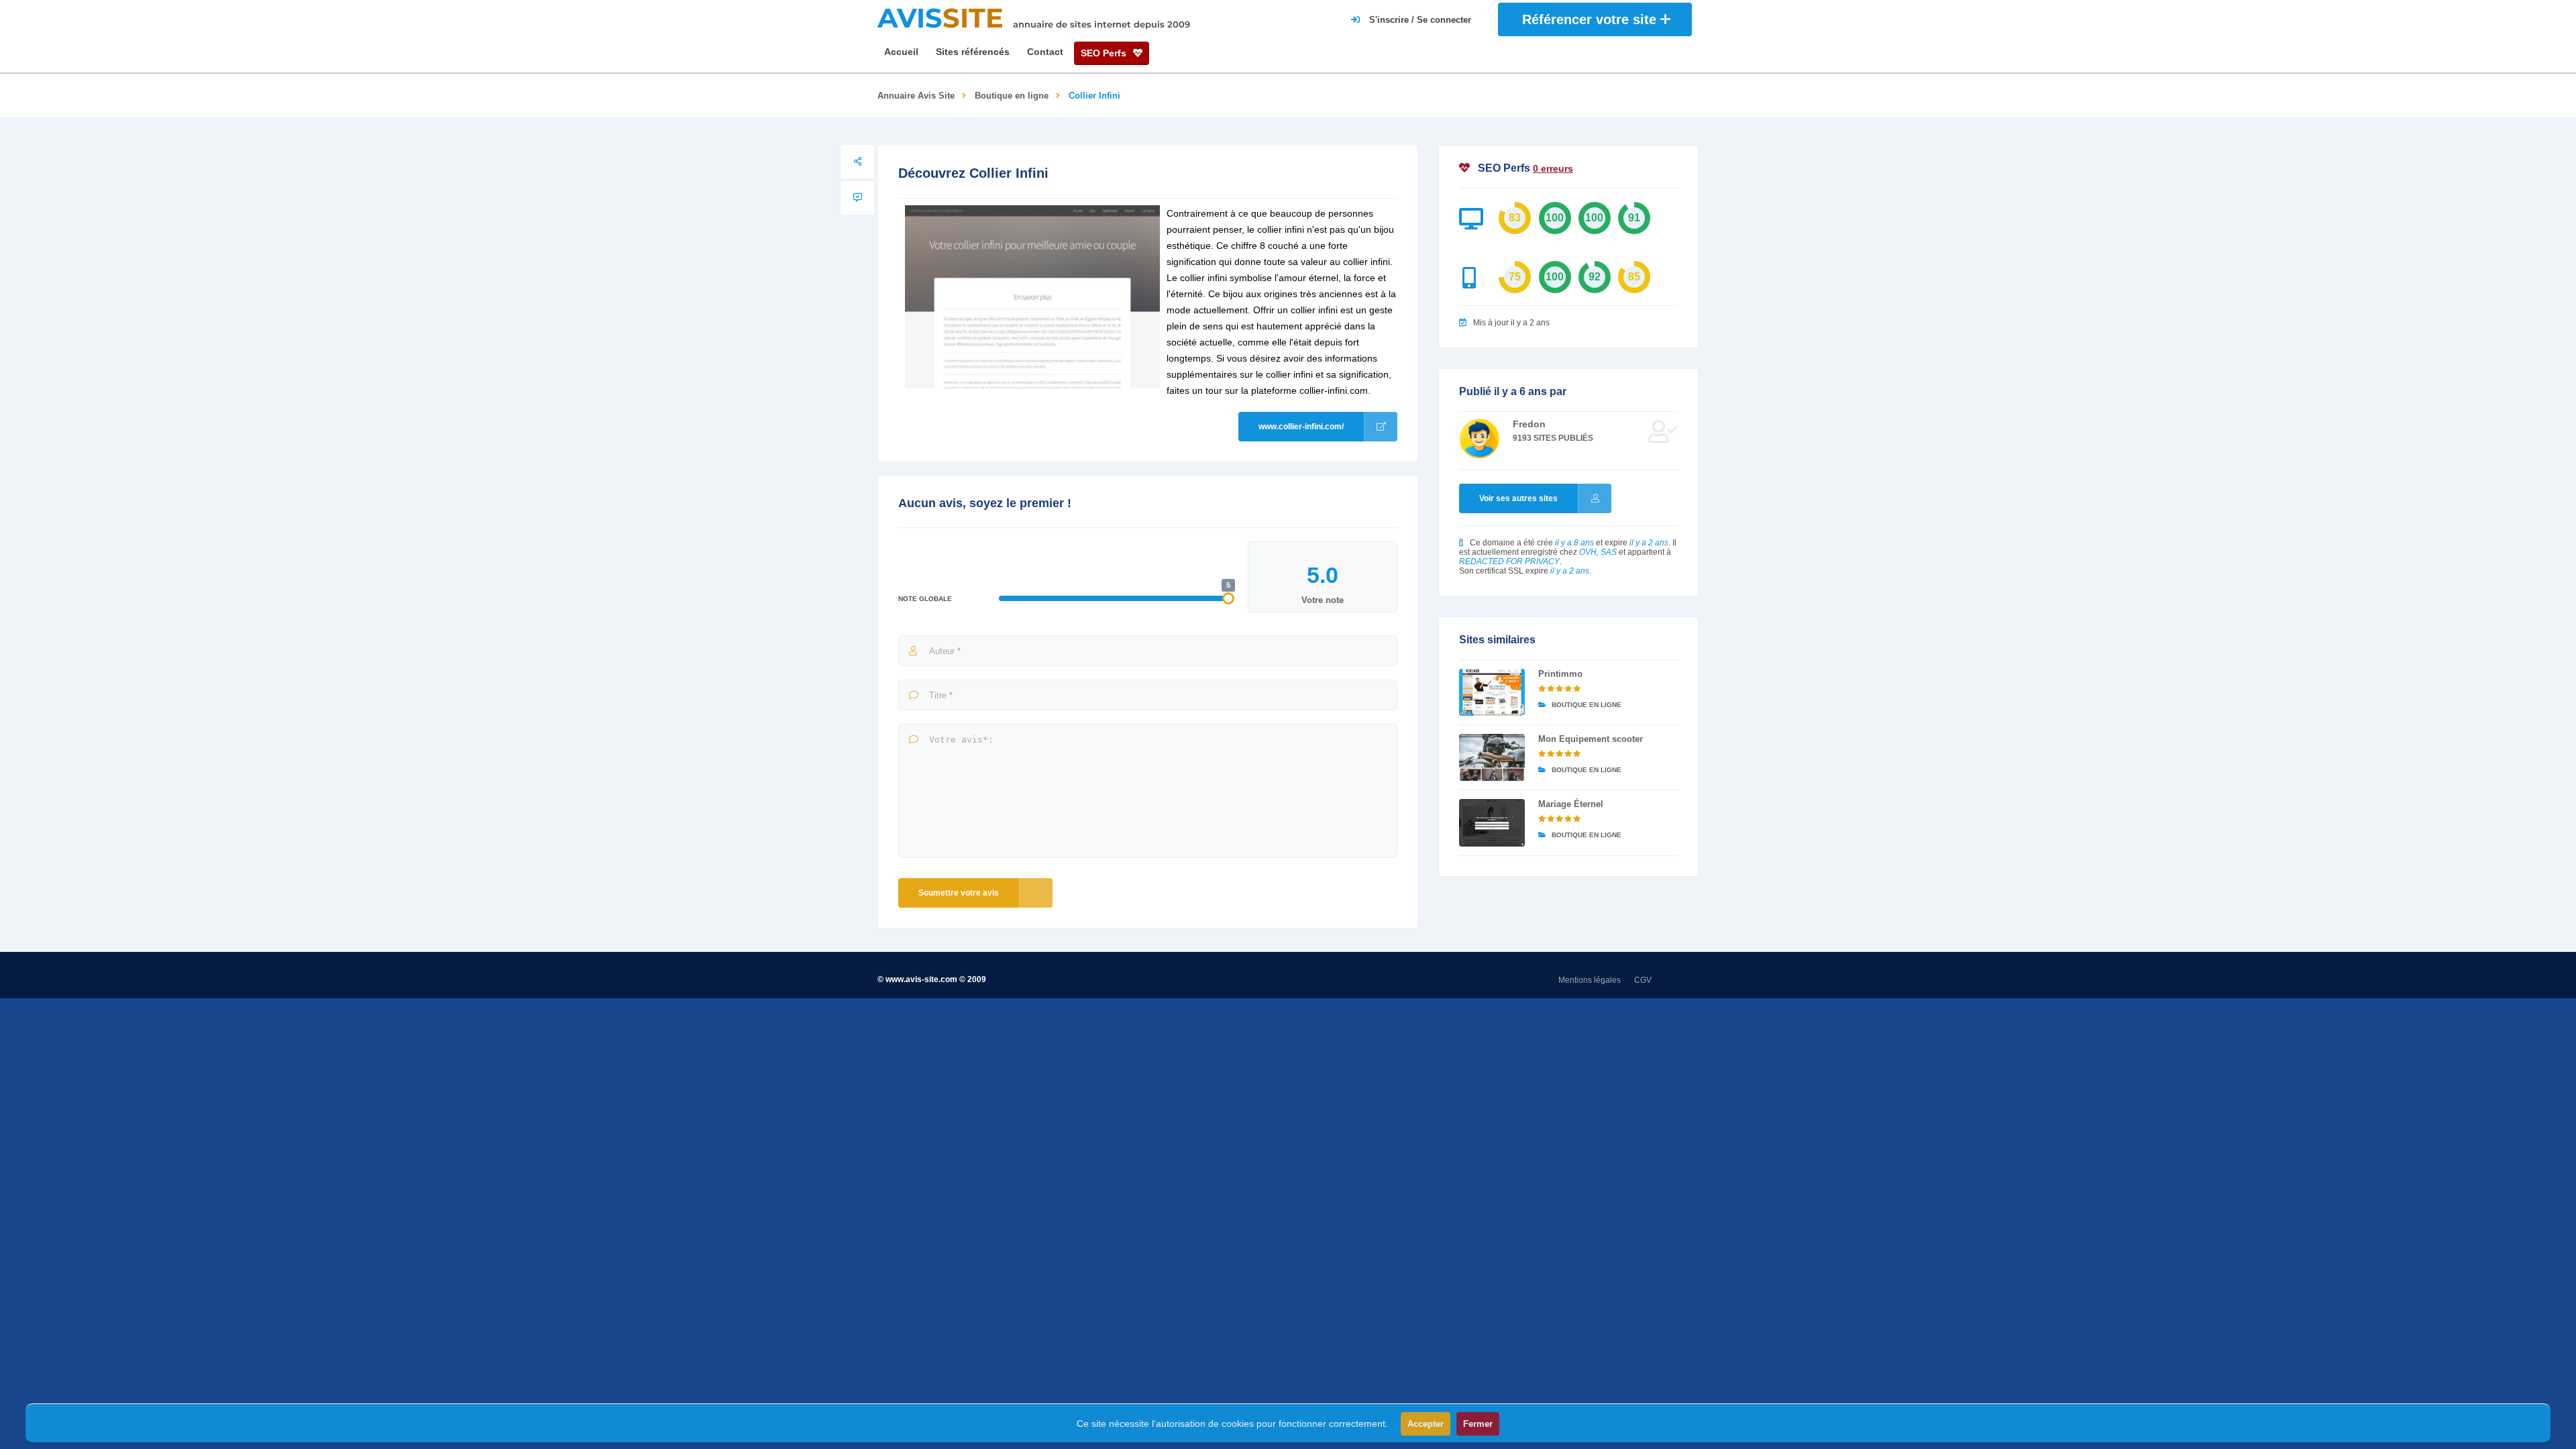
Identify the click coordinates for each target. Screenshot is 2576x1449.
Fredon (1529, 424)
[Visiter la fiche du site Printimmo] (1492, 692)
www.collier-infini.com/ (1301, 427)
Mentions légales (1590, 980)
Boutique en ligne (1012, 96)
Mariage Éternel (1571, 804)
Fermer (1478, 1424)
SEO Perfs (1105, 53)
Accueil (901, 52)
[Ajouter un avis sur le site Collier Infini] (857, 198)
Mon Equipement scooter (1591, 739)
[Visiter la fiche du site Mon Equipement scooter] (1492, 757)
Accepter (1426, 1424)
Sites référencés (973, 52)
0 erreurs (1553, 168)
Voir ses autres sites (1518, 498)
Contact (1045, 52)
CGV (1643, 980)
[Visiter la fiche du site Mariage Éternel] (1492, 822)
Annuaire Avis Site (916, 96)
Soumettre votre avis (959, 893)
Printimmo (1560, 674)
